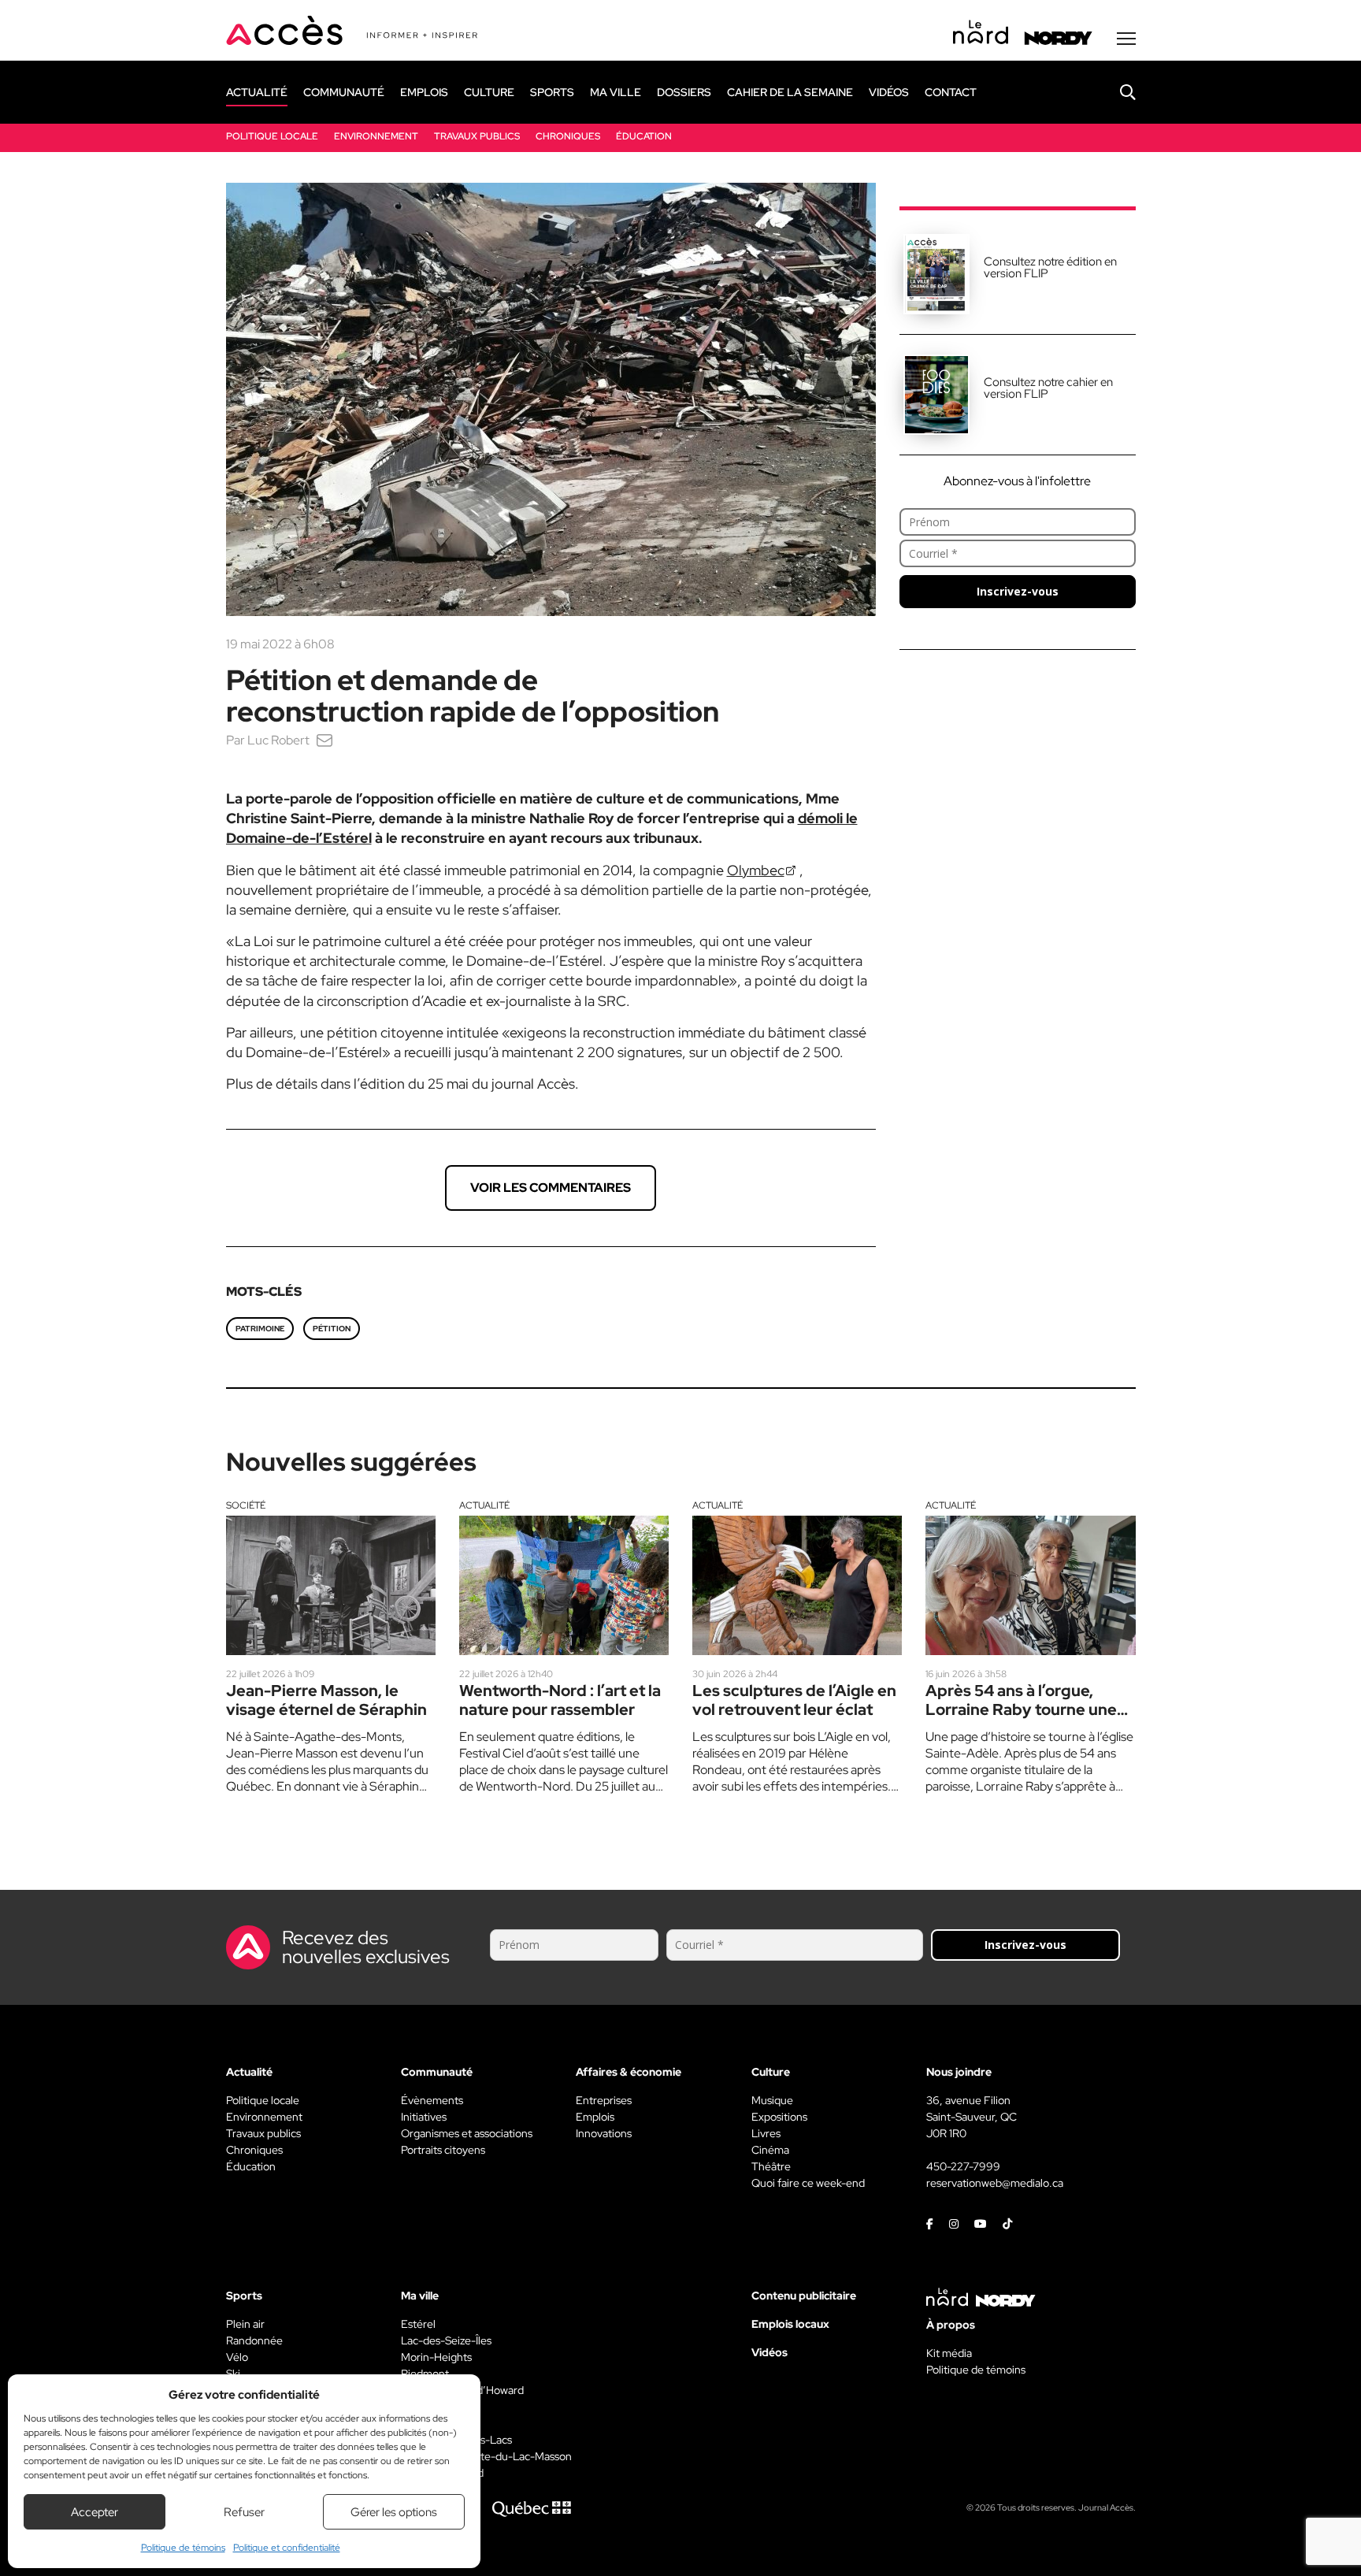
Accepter (95, 2512)
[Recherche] (1116, 92)
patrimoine (260, 1329)
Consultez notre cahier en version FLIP (1048, 388)
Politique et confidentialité (287, 2548)
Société (246, 1505)
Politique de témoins (183, 2548)
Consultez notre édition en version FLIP (1050, 267)
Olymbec (756, 870)
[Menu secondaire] (1126, 39)
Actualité (484, 1505)
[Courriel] (324, 740)
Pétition (332, 1329)
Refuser (244, 2512)
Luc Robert (278, 740)
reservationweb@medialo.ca (995, 2183)
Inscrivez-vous (1018, 591)
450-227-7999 (963, 2166)
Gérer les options (394, 2512)
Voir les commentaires (551, 1188)
